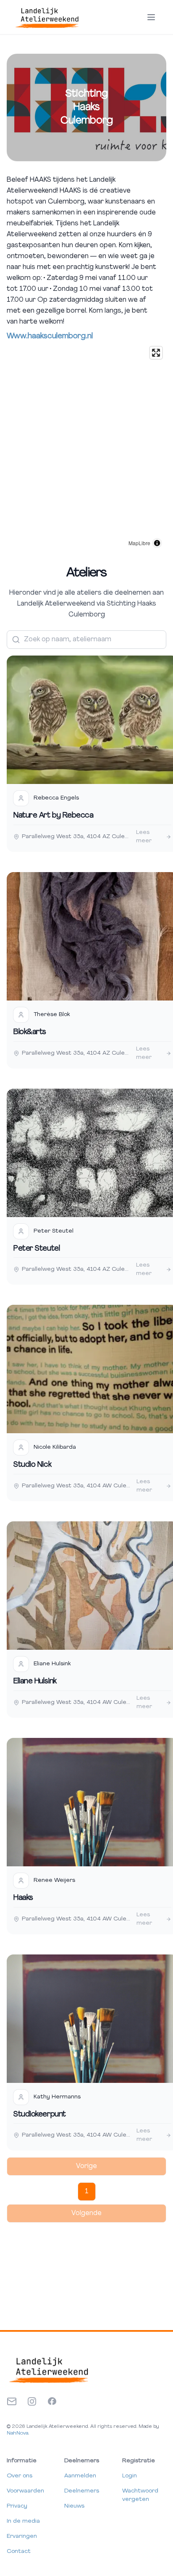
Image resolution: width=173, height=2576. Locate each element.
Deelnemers (82, 2491)
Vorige (86, 2166)
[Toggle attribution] (157, 543)
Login (130, 2476)
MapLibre (139, 543)
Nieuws (74, 2506)
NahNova (17, 2433)
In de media (23, 2521)
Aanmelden (80, 2476)
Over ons (20, 2476)
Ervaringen (22, 2536)
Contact (19, 2551)
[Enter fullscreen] (156, 353)
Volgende (86, 2213)
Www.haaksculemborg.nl (50, 337)
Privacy (17, 2506)
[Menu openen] (151, 17)
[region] (86, 447)
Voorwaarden (25, 2491)
